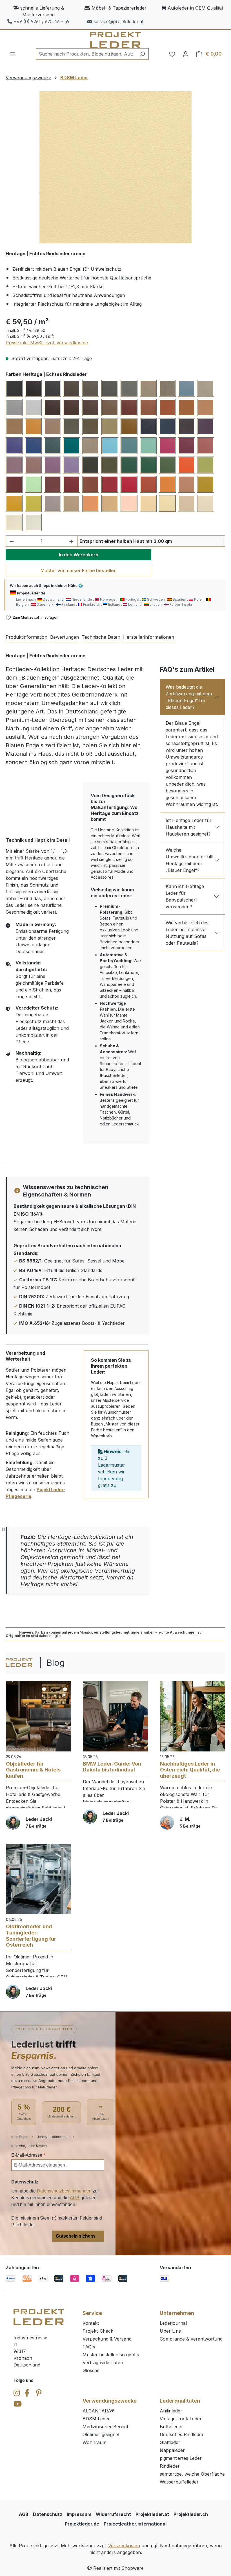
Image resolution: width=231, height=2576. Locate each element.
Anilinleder (171, 2411)
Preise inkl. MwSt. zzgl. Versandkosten (47, 343)
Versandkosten (124, 2546)
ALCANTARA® (98, 2411)
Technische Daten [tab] (101, 637)
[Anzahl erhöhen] (72, 541)
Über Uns (170, 2331)
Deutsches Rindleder (182, 2434)
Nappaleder (172, 2450)
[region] (115, 167)
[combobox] (86, 54)
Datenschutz (48, 2514)
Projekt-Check (98, 2331)
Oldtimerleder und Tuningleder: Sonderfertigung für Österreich (31, 1936)
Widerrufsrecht (113, 2514)
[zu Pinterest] (39, 2393)
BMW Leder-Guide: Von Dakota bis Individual (112, 1767)
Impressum (79, 2514)
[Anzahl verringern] (12, 541)
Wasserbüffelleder (179, 2482)
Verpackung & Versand (107, 2339)
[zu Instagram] (17, 2393)
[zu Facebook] (27, 2393)
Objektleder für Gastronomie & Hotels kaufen (33, 1770)
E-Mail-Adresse (28, 2155)
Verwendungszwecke (110, 2401)
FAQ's (89, 2347)
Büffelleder (171, 2427)
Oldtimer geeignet (101, 2434)
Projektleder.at (152, 2514)
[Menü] (12, 54)
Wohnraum (95, 2442)
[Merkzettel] (172, 54)
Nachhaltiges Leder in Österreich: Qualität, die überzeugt (190, 1770)
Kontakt (91, 2323)
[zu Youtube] (18, 2404)
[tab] (26, 637)
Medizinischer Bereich (106, 2427)
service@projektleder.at (118, 21)
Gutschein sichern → (78, 2236)
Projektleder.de (82, 2524)
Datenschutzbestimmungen (64, 2191)
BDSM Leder (96, 2419)
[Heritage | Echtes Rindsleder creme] (115, 167)
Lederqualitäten (180, 2401)
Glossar (91, 2370)
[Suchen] (142, 54)
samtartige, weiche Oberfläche (192, 2474)
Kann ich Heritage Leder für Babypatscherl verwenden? (185, 896)
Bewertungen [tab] (65, 637)
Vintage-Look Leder (181, 2419)
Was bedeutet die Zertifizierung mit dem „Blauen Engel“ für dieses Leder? (189, 697)
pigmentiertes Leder (181, 2458)
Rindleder (170, 2466)
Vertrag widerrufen (103, 2363)
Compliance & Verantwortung (191, 2339)
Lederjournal (173, 2323)
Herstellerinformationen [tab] (149, 637)
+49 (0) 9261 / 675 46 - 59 (42, 21)
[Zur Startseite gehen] (115, 40)
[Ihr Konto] (186, 54)
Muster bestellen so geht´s (111, 2355)
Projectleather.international (135, 2524)
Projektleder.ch (191, 2514)
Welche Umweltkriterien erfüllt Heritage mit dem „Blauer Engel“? (190, 860)
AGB (75, 2198)
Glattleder (170, 2442)
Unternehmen (177, 2313)
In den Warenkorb (79, 555)
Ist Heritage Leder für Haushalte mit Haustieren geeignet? (189, 827)
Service (92, 2313)
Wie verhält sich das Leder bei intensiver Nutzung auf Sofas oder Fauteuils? (187, 933)
